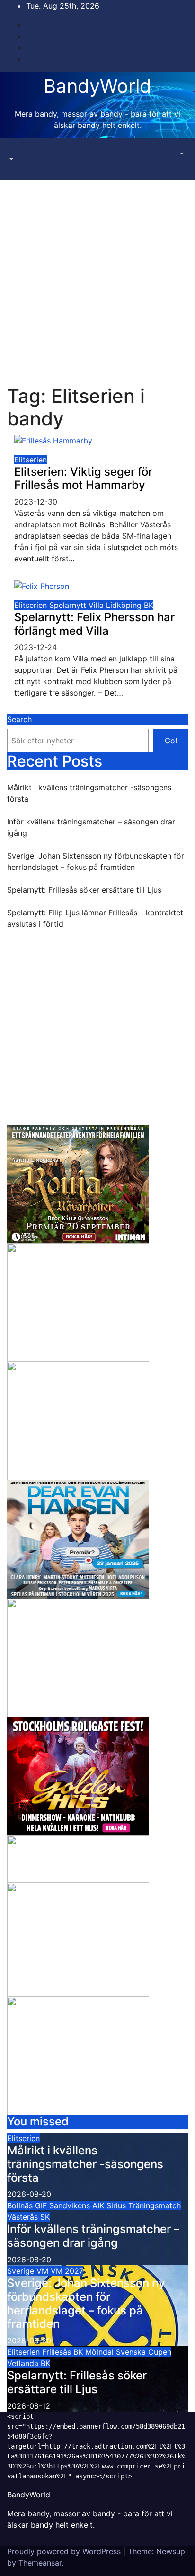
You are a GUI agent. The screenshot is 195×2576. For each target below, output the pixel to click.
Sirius (117, 2205)
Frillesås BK (64, 2352)
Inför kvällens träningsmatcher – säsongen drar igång (93, 2236)
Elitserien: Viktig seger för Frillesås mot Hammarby (83, 479)
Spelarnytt (69, 605)
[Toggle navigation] (14, 151)
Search (19, 719)
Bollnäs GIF (28, 2205)
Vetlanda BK (29, 2363)
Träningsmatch (155, 2205)
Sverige (22, 2271)
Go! (171, 741)
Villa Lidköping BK (121, 605)
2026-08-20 (29, 2194)
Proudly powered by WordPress (65, 2551)
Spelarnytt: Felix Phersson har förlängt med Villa (94, 624)
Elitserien (31, 460)
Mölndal (101, 2352)
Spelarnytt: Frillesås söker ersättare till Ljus (84, 890)
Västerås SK (28, 2217)
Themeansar (40, 2563)
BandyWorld (97, 86)
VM (44, 2271)
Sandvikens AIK (78, 2205)
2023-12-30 (36, 502)
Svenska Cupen (144, 2352)
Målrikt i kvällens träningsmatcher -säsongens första (85, 2164)
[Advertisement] (97, 282)
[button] (10, 159)
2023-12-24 (35, 647)
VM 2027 (67, 2271)
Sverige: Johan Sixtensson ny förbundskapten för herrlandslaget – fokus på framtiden (86, 2303)
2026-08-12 (29, 2406)
